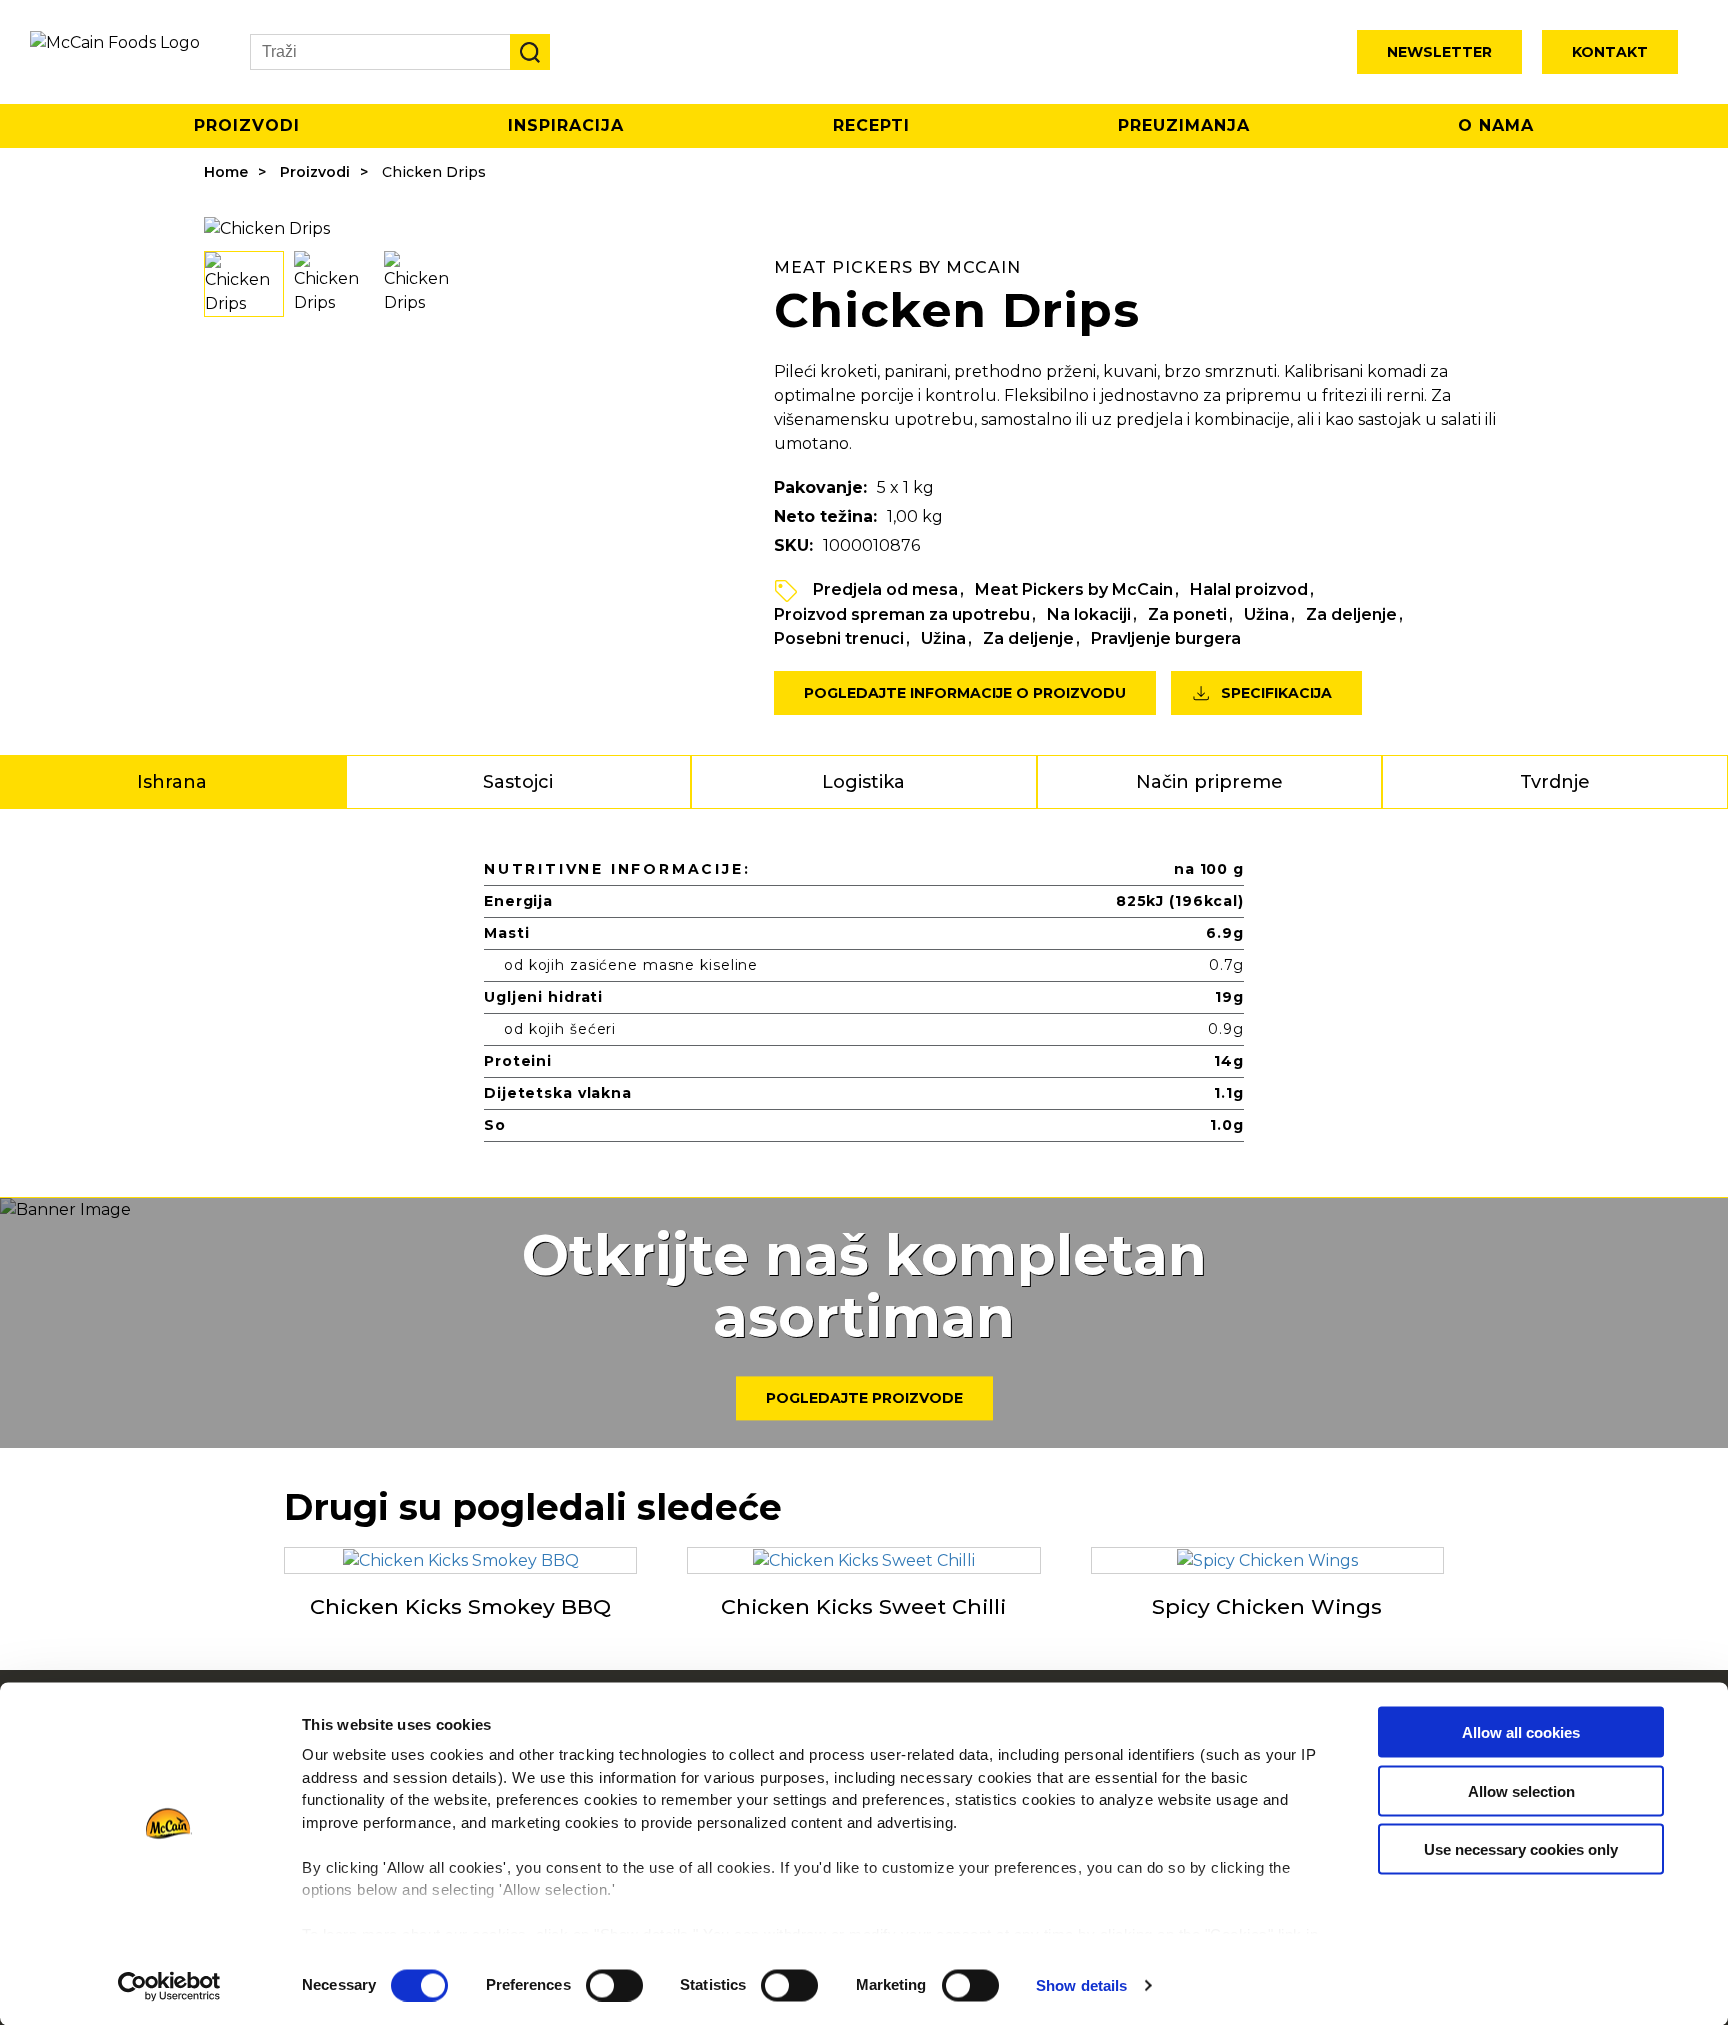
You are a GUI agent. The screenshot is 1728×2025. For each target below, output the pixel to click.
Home (226, 172)
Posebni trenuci (839, 638)
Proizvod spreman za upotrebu (902, 614)
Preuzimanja (1184, 125)
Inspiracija (566, 125)
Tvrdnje (1555, 782)
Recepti (871, 125)
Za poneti (1187, 614)
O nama (1496, 125)
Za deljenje (1351, 614)
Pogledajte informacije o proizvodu (965, 693)
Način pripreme (1209, 782)
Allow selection (1521, 1790)
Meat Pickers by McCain (1074, 589)
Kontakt (1610, 52)
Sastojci (518, 782)
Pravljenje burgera (1166, 638)
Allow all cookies (1521, 1732)
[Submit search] (530, 52)
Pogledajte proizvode (864, 1399)
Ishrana (172, 782)
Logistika (863, 782)
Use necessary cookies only (1521, 1849)
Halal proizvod (1249, 589)
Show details (1081, 1985)
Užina (1266, 614)
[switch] (614, 1985)
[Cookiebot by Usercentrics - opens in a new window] (169, 1986)
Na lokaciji (1089, 614)
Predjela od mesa (885, 589)
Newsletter (1439, 52)
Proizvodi (247, 125)
